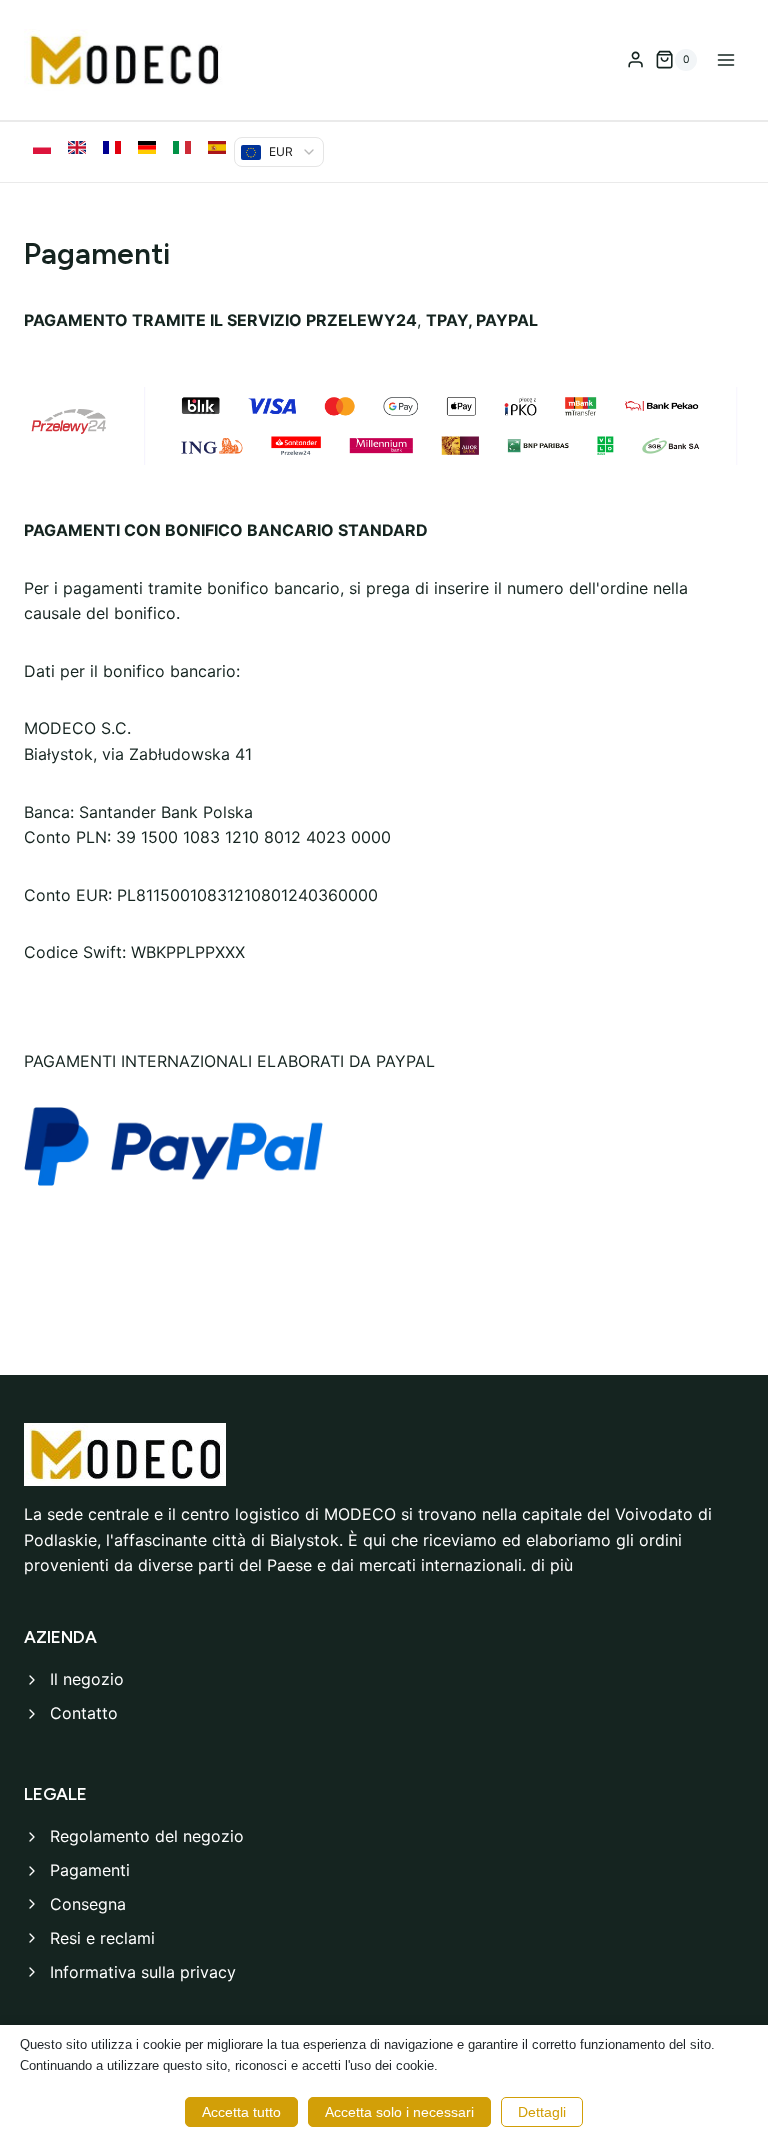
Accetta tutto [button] (241, 2112)
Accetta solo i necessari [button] (399, 2112)
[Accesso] (635, 60)
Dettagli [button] (542, 2112)
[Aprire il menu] (725, 59)
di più (552, 1565)
